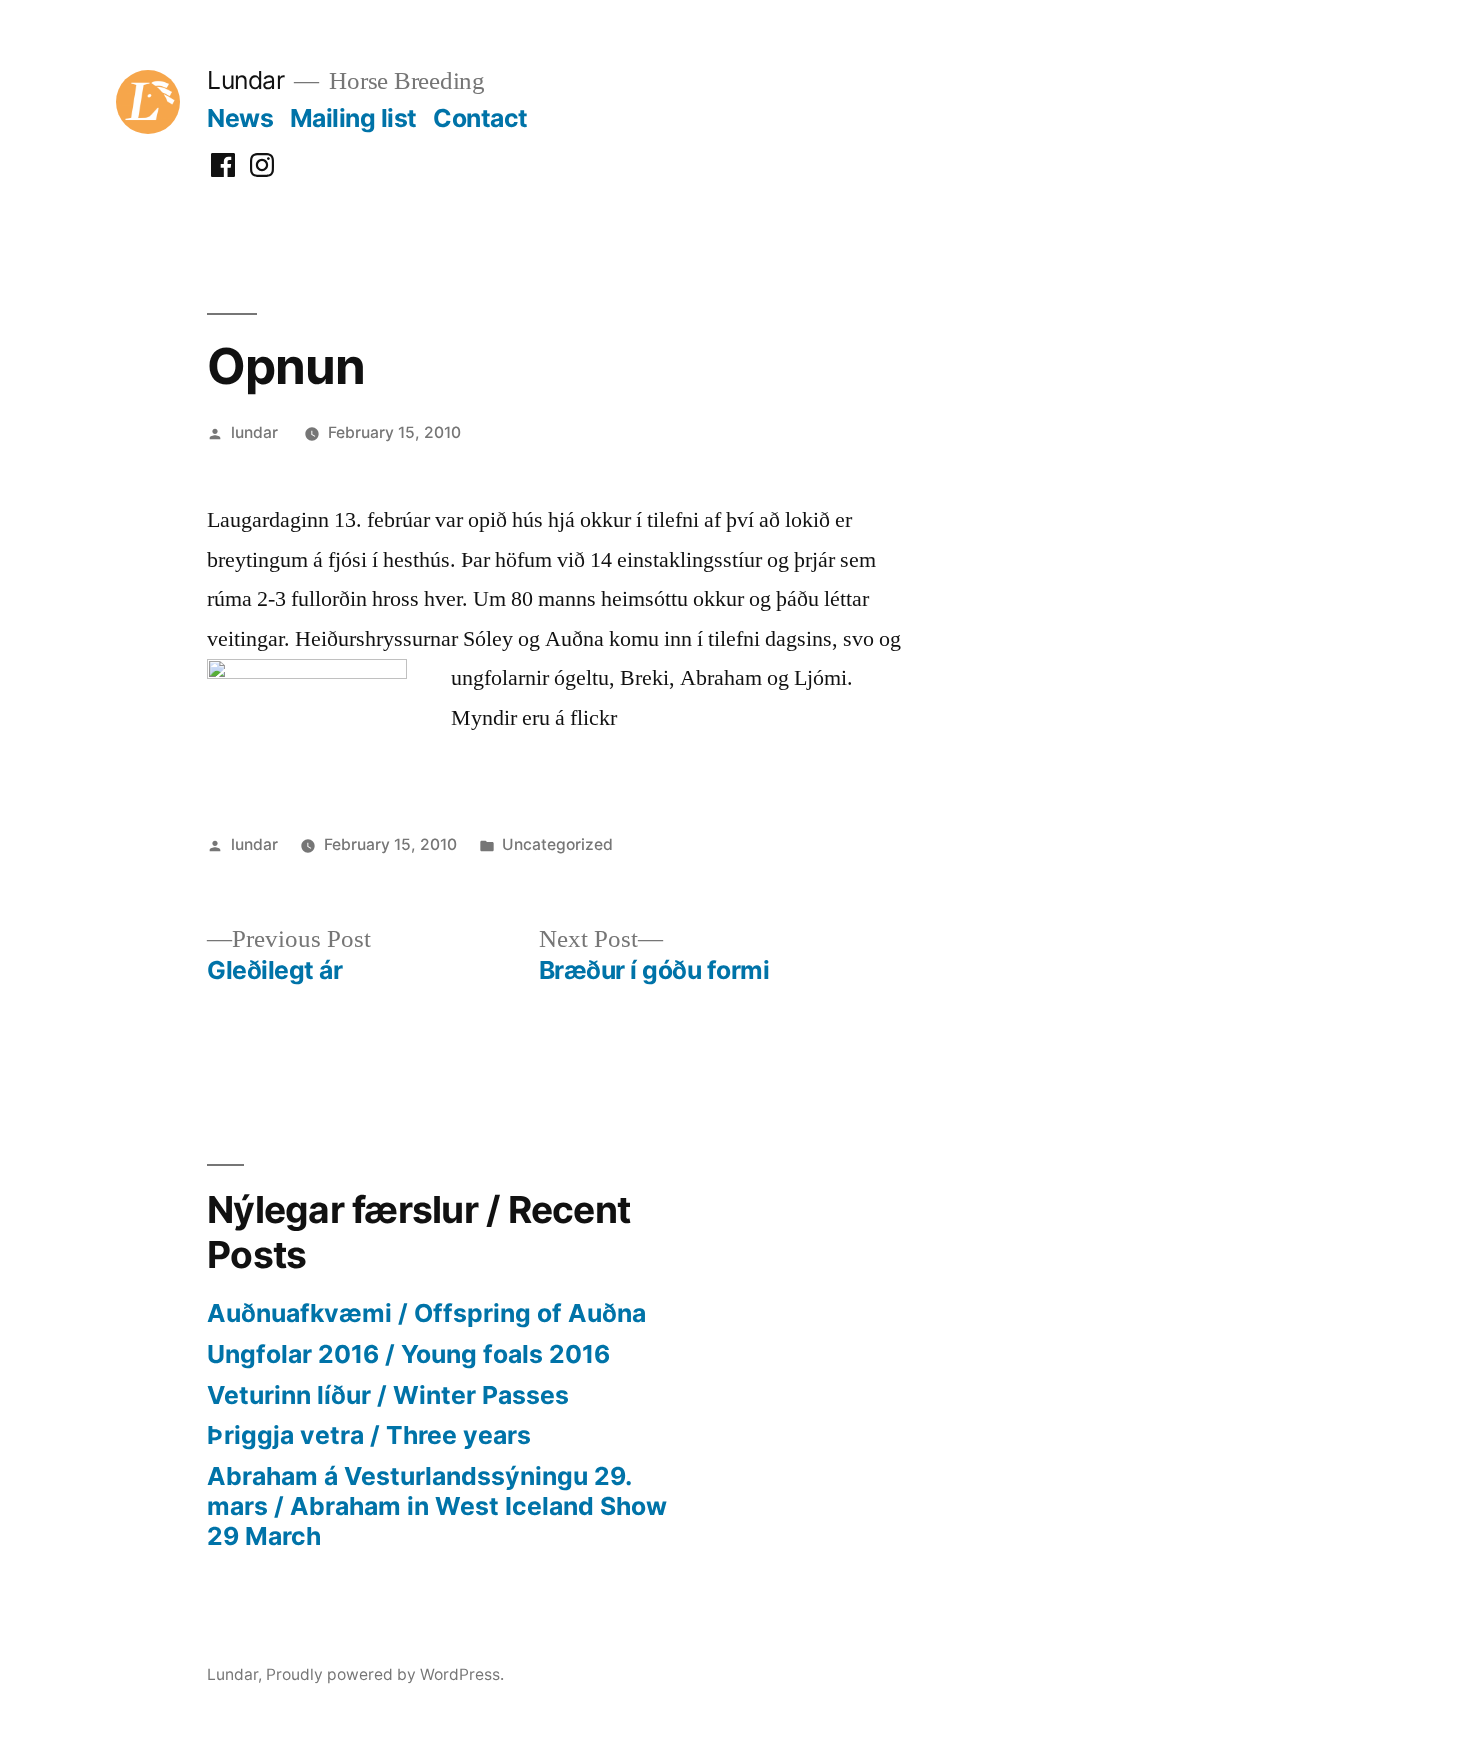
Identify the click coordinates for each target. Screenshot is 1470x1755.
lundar (254, 432)
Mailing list (353, 118)
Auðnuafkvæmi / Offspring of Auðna (426, 1313)
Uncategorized (557, 844)
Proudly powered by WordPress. (385, 1674)
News (240, 118)
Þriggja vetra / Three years (369, 1435)
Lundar (245, 80)
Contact (480, 118)
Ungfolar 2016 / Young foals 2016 (408, 1354)
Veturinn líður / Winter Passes (388, 1395)
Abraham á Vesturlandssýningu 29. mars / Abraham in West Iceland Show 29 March (437, 1505)
